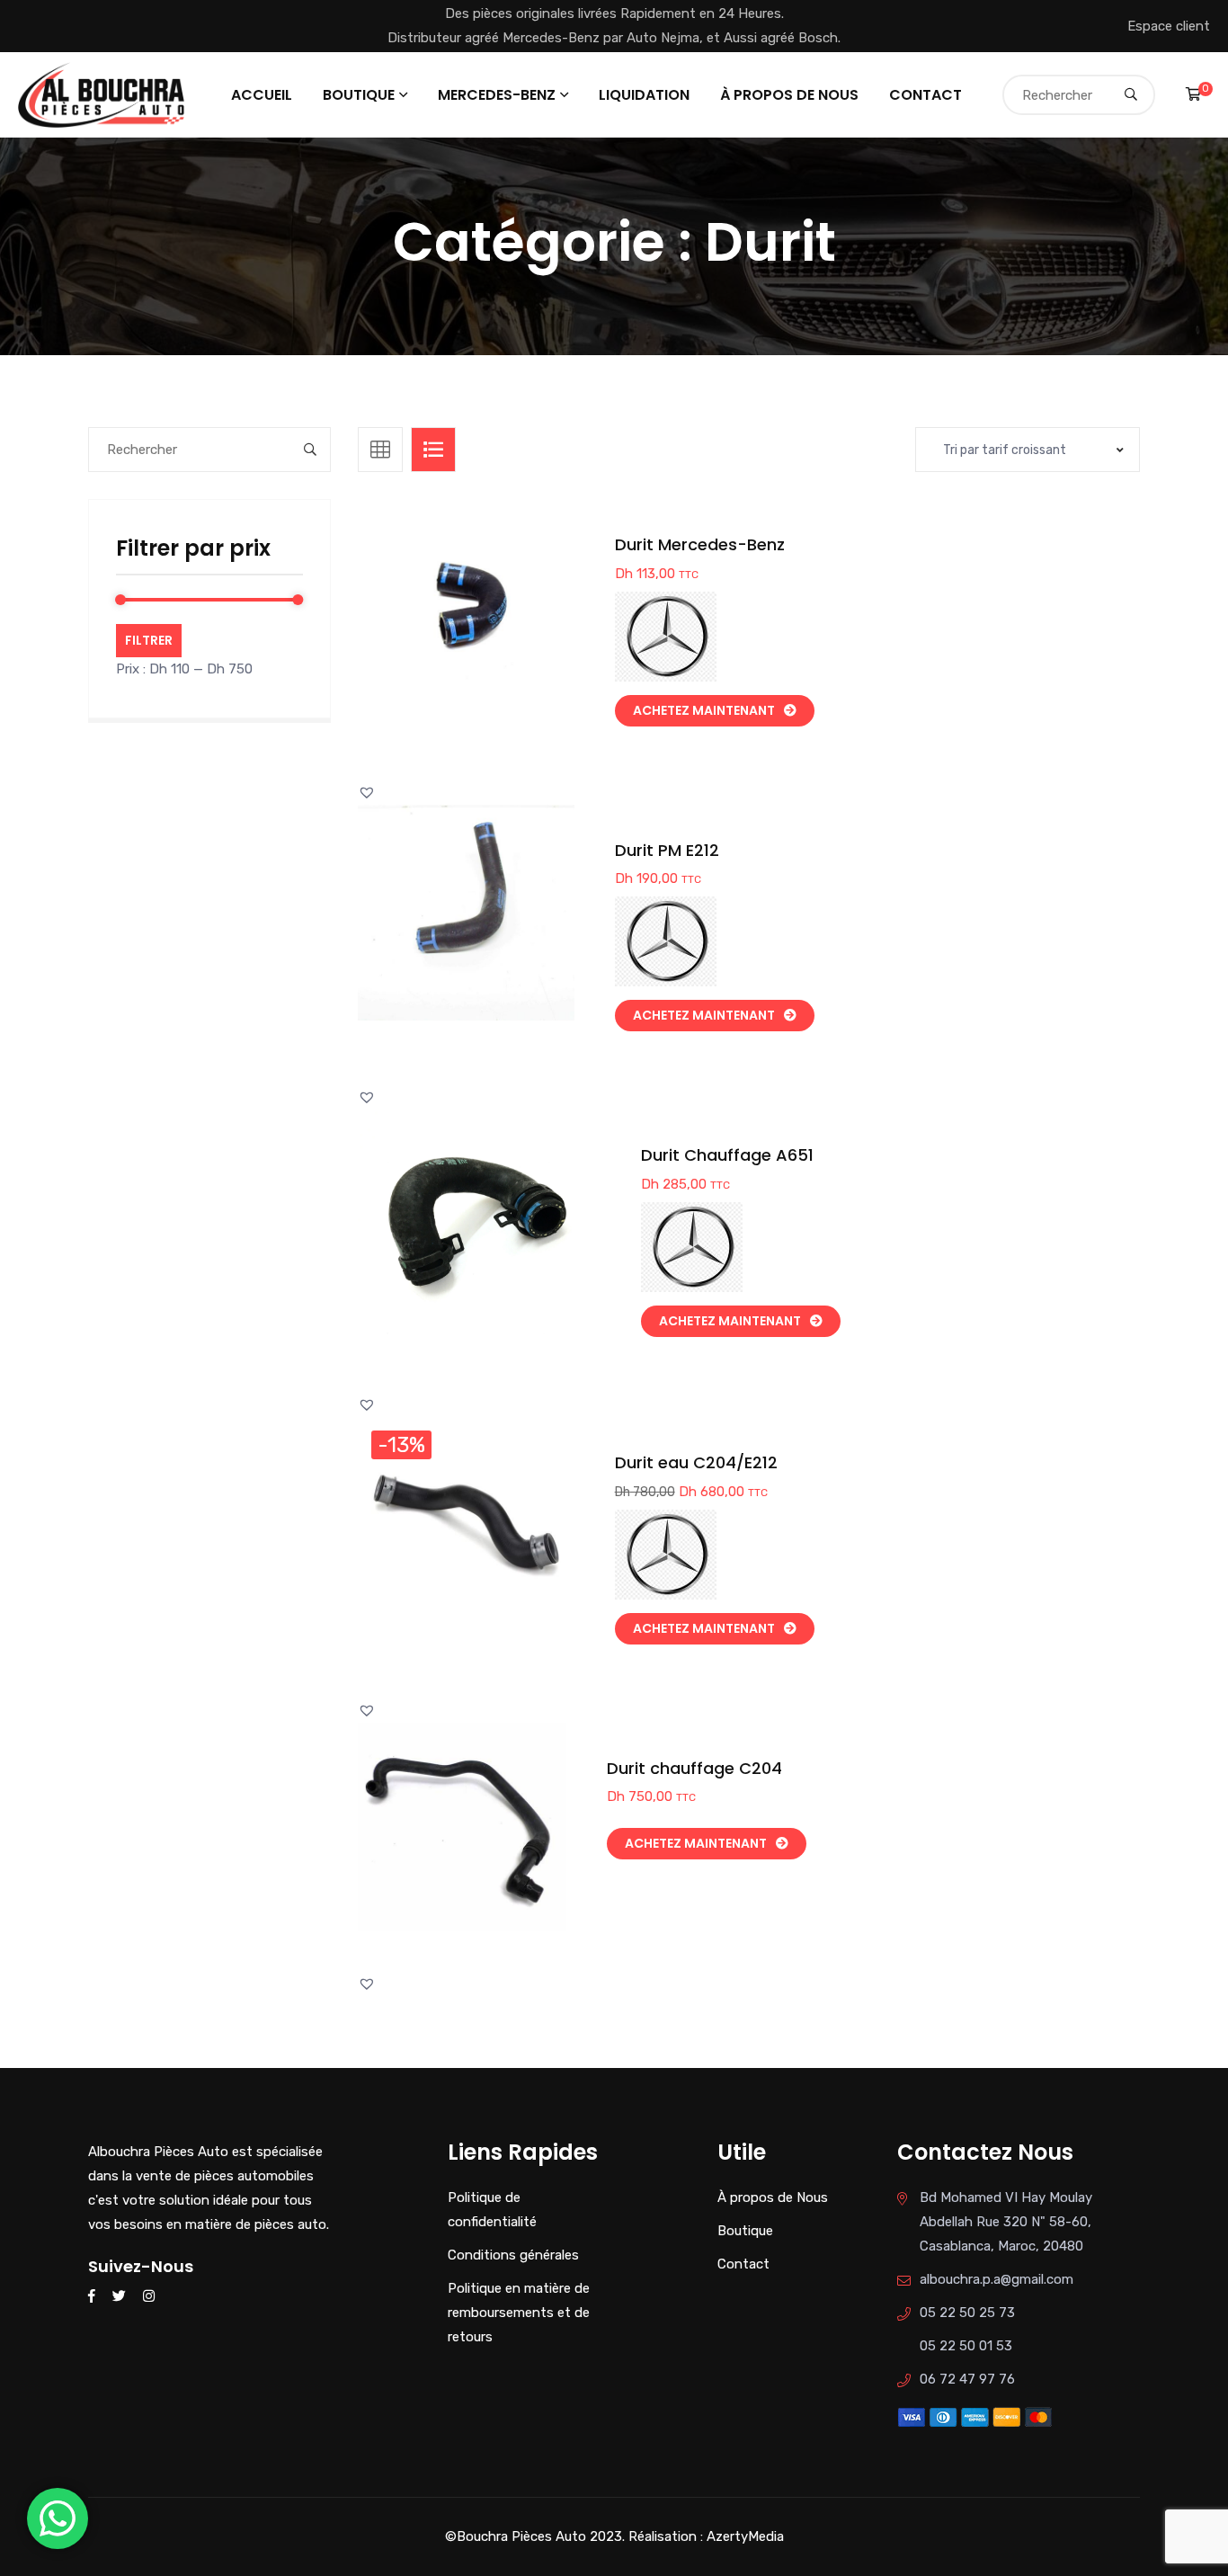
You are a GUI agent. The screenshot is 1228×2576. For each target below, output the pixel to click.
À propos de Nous (789, 95)
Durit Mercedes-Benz (700, 544)
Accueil (262, 95)
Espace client (1169, 26)
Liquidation (644, 95)
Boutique (359, 95)
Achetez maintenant (704, 710)
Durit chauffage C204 (694, 1768)
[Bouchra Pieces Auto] (104, 94)
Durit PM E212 (667, 850)
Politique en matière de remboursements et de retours (519, 2313)
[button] (507, 625)
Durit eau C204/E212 (696, 1462)
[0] (1193, 94)
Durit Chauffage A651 (727, 1155)
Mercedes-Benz (497, 95)
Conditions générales (513, 2255)
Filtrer (149, 640)
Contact (925, 95)
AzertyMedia (745, 2536)
